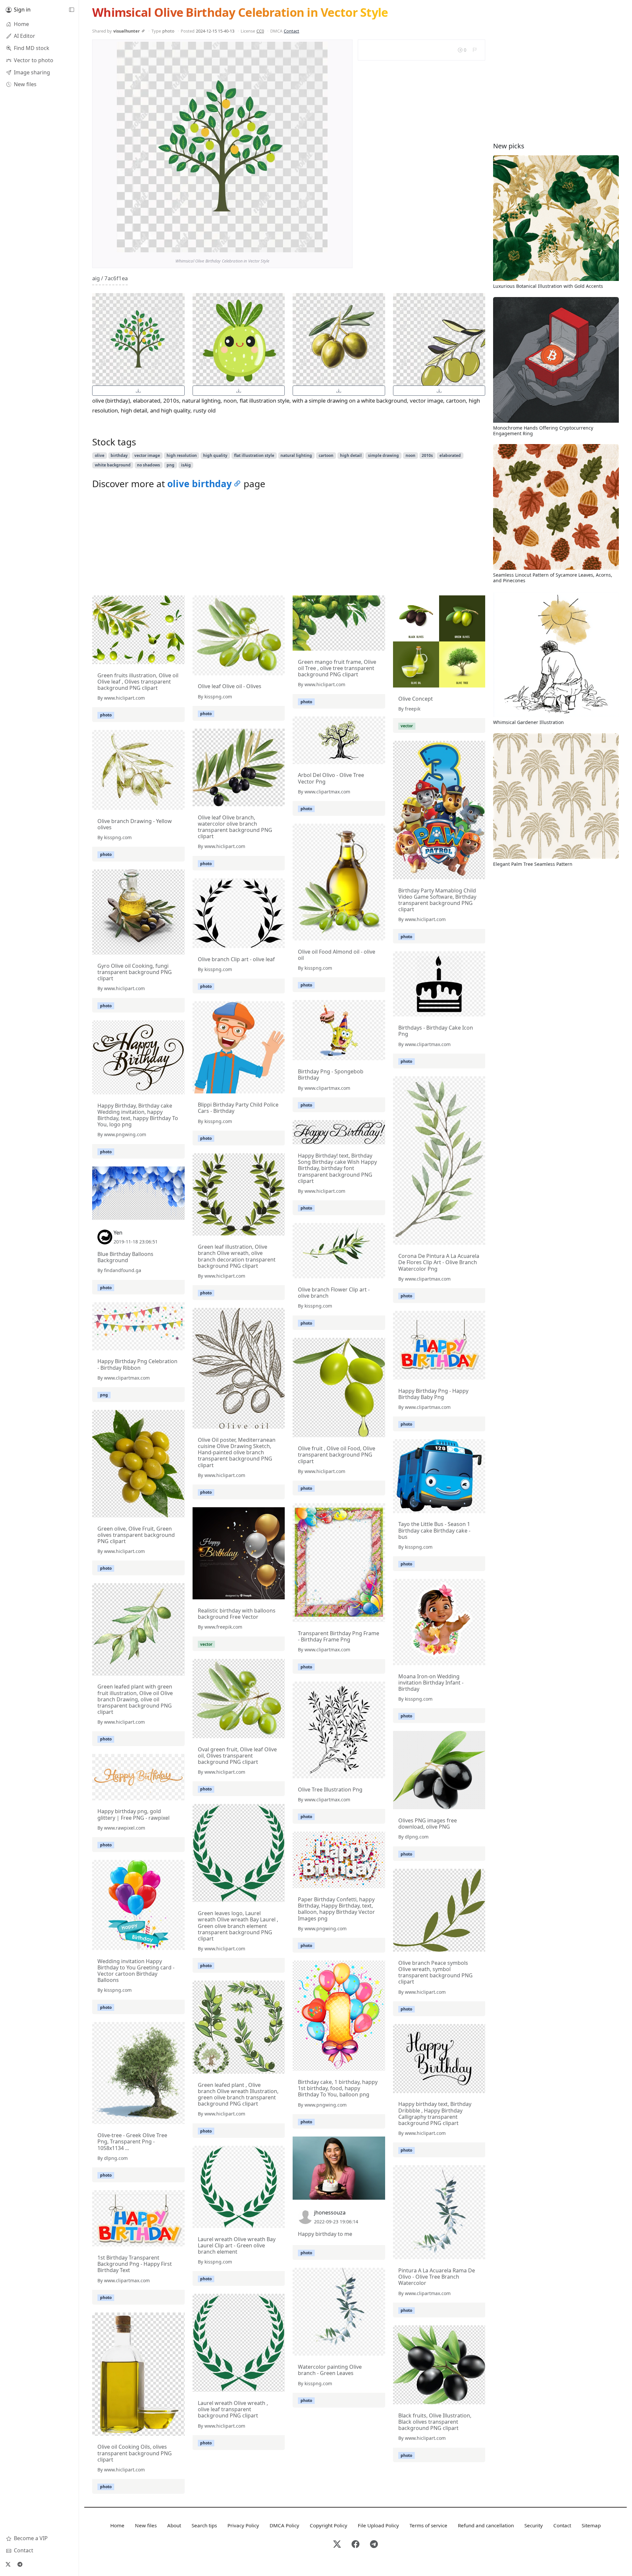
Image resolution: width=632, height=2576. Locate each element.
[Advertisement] (289, 544)
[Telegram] (20, 2564)
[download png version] (138, 391)
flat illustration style (254, 455)
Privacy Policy (243, 2525)
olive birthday (199, 484)
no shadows (148, 465)
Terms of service (428, 2525)
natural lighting (296, 455)
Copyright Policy (329, 2525)
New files (146, 2525)
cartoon (326, 455)
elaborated (450, 455)
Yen (118, 1233)
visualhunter (127, 31)
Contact (291, 31)
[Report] (474, 50)
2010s (427, 455)
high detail (351, 455)
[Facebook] (355, 2545)
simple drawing (383, 455)
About (174, 2525)
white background (113, 465)
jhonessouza (330, 2213)
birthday (119, 455)
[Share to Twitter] (297, 246)
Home (117, 2525)
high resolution (182, 455)
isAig (186, 465)
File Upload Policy (378, 2525)
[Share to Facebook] (309, 246)
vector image (147, 455)
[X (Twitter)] (8, 2564)
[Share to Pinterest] (321, 246)
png (171, 465)
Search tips (204, 2525)
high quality (215, 455)
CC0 (260, 31)
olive (100, 455)
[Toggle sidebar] (71, 10)
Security (534, 2525)
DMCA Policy (284, 2525)
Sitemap (591, 2525)
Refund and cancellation (486, 2525)
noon (410, 455)
